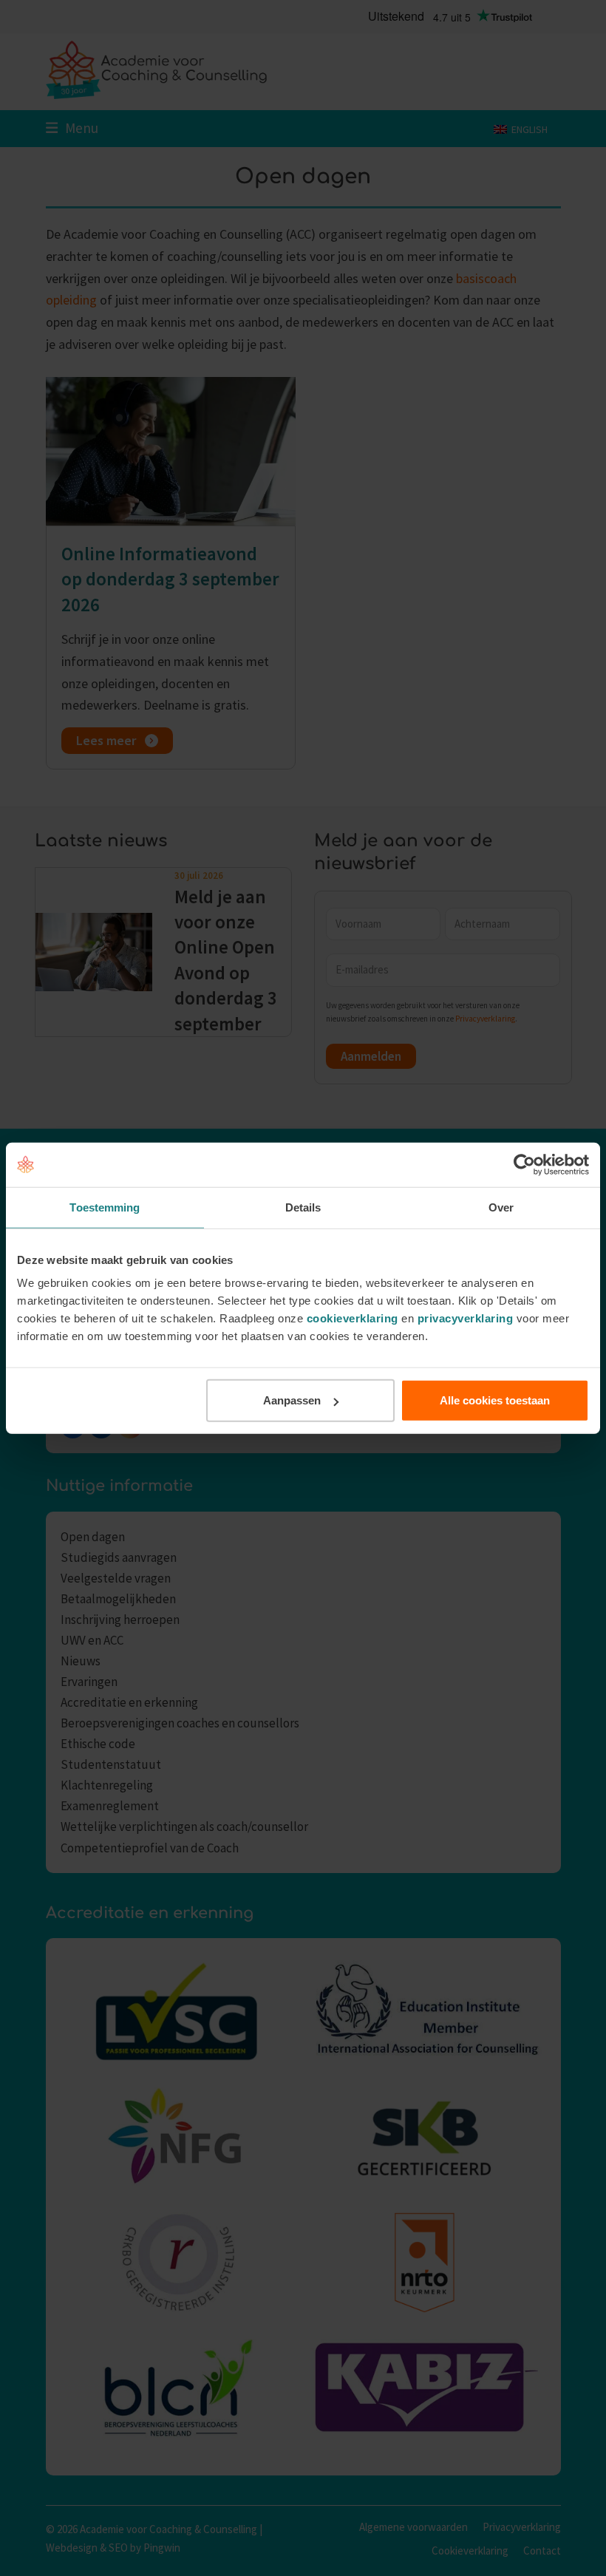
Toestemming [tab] (105, 1207)
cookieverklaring (353, 1318)
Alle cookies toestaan (495, 1400)
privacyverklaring (466, 1318)
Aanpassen (292, 1400)
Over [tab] (501, 1207)
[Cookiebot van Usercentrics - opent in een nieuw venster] (524, 1164)
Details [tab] (303, 1207)
